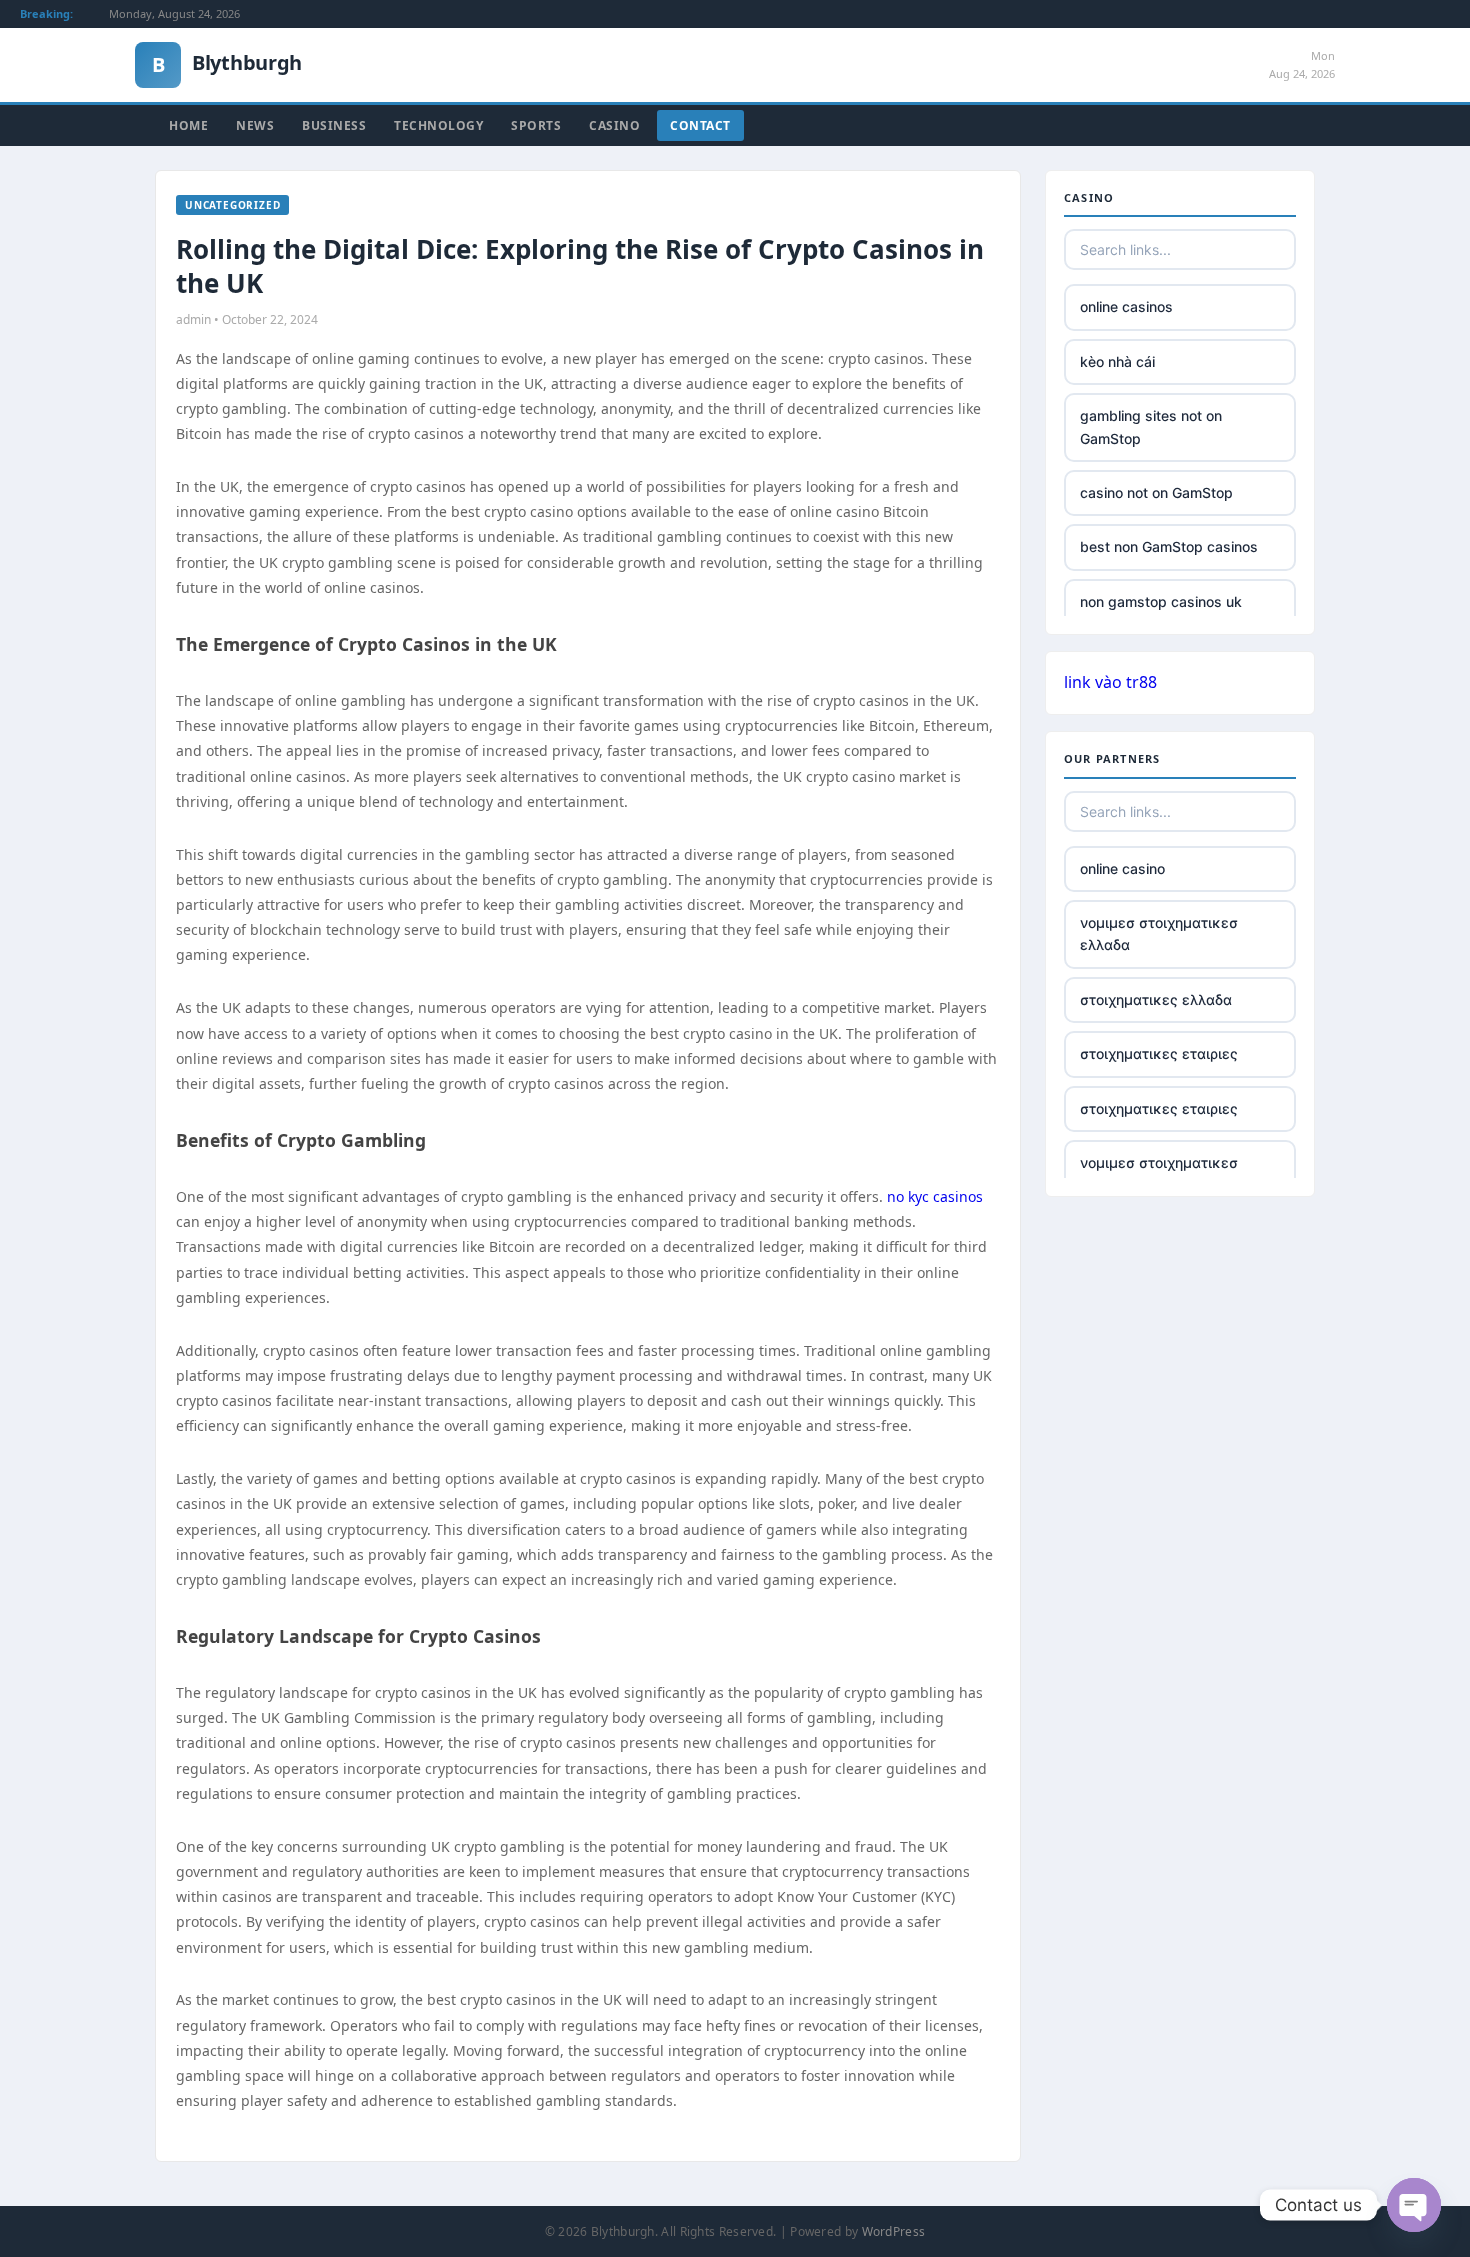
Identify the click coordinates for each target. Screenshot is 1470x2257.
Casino (614, 125)
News (255, 125)
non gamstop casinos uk (1161, 601)
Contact (700, 125)
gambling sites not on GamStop (1151, 426)
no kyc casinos (935, 1196)
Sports (536, 125)
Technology (438, 125)
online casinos (1126, 306)
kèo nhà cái (1117, 361)
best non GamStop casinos (1169, 546)
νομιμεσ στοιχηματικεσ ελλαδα (1159, 933)
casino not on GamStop (1156, 492)
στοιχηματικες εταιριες (1159, 1053)
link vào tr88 (1110, 682)
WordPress (894, 2231)
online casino (1122, 868)
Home (188, 125)
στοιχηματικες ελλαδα (1156, 999)
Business (334, 125)
